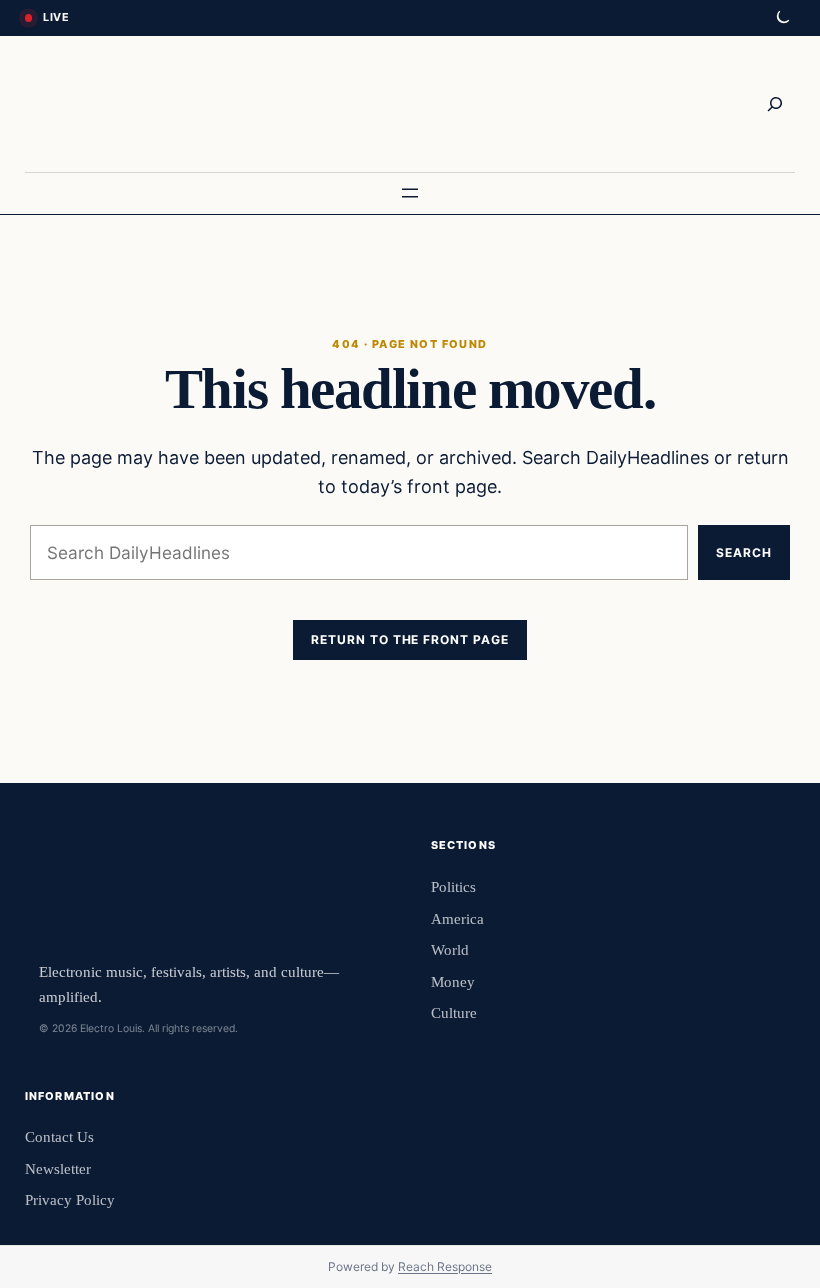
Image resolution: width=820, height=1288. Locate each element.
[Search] (775, 104)
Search (744, 552)
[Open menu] (410, 193)
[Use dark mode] (782, 18)
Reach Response (445, 1266)
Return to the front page (410, 639)
